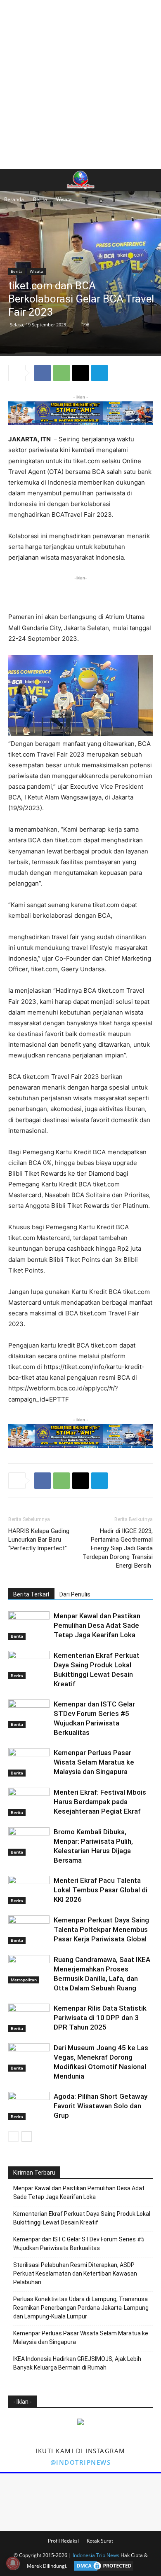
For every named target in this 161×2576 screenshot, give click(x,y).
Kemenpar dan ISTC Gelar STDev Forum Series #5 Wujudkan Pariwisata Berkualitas (79, 2244)
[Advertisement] (80, 84)
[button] (14, 180)
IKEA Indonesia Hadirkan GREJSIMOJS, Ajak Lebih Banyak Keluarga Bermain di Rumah (77, 2363)
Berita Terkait (31, 1594)
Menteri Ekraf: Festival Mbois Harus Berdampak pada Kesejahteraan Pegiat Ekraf (100, 1802)
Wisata (64, 199)
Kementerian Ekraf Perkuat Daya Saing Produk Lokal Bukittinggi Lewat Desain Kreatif (82, 2218)
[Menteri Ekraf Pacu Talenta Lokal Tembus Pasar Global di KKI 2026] (29, 1890)
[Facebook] (43, 373)
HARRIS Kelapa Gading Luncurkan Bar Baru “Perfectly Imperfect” (39, 1540)
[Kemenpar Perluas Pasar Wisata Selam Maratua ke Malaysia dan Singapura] (29, 1762)
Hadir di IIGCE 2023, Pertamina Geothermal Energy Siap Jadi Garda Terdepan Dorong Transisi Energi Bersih (118, 1548)
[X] (80, 373)
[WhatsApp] (62, 373)
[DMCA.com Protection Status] (102, 2566)
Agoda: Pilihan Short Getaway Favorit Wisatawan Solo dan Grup (101, 2106)
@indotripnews (81, 2462)
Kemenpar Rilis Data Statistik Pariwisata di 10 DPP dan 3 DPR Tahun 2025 (100, 2018)
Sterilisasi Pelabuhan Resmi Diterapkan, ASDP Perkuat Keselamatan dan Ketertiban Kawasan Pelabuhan (75, 2274)
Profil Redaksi (63, 2541)
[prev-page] (13, 2137)
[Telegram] (99, 373)
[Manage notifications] (13, 2563)
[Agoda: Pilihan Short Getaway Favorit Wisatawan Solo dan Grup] (29, 2106)
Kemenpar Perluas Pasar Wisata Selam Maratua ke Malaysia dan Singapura (94, 1762)
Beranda (14, 199)
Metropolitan (24, 1980)
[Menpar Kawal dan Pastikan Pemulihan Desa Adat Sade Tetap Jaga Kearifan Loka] (29, 1626)
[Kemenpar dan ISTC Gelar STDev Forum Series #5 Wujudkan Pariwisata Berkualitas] (29, 1714)
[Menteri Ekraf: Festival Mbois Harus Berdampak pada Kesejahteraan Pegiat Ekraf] (29, 1802)
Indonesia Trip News (96, 2555)
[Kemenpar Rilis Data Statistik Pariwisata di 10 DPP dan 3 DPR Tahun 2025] (29, 2018)
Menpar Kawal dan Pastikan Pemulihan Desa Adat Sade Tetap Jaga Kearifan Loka (97, 1625)
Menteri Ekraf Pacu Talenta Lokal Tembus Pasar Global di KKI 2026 (101, 1890)
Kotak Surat (100, 2541)
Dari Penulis (75, 1594)
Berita (40, 199)
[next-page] (27, 2137)
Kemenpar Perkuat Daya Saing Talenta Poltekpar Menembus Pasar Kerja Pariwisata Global (101, 1929)
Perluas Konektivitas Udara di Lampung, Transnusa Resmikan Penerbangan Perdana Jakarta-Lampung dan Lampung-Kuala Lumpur (81, 2308)
